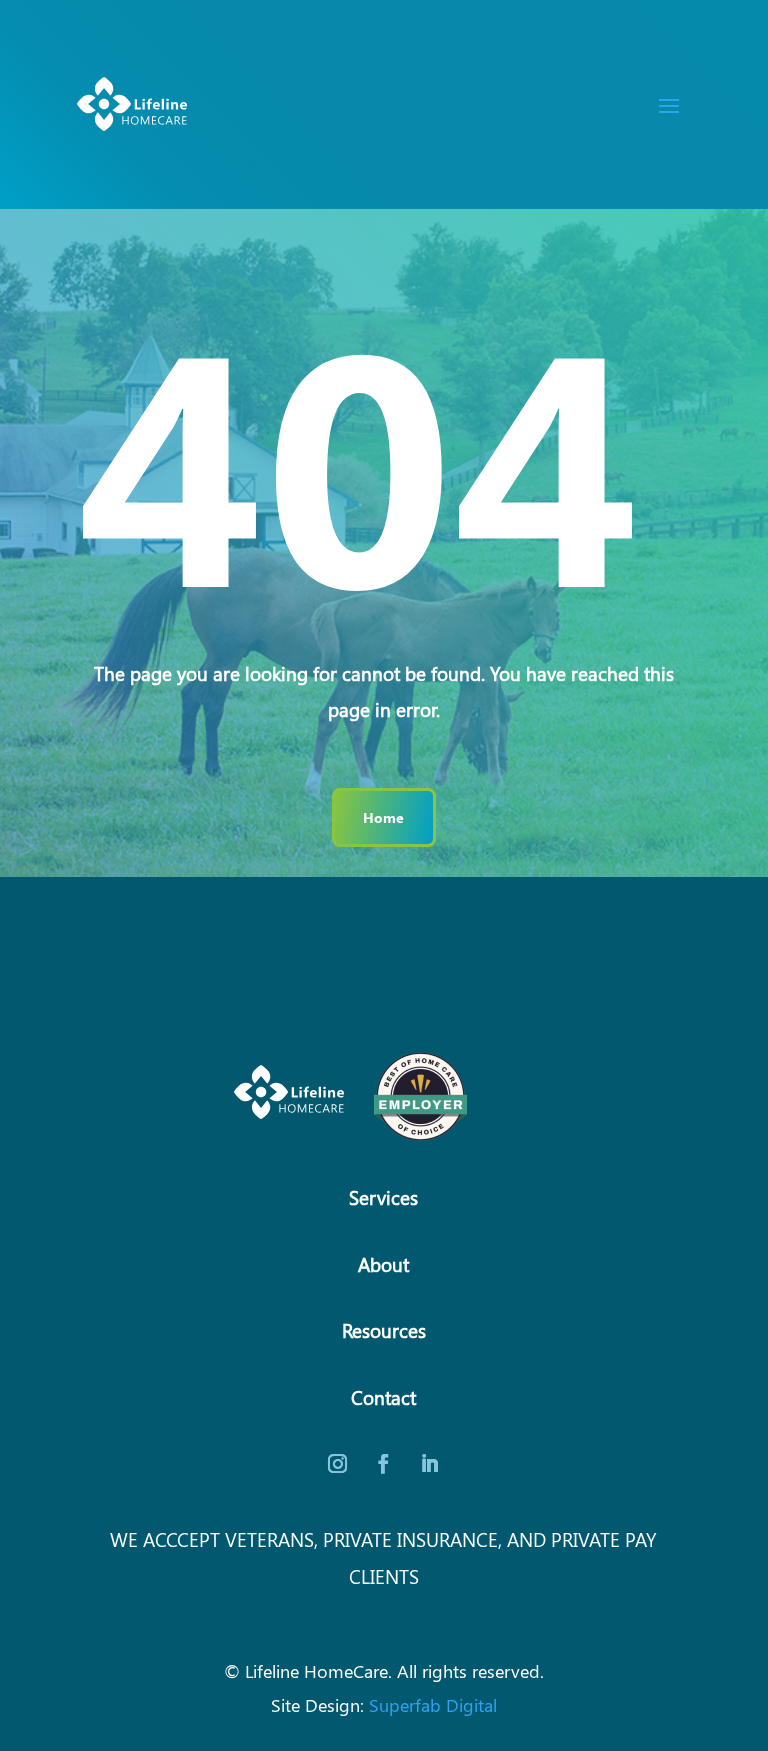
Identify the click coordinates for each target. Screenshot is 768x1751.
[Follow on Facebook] (384, 1464)
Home (383, 817)
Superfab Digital (433, 1704)
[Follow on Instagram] (338, 1464)
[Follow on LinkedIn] (430, 1464)
